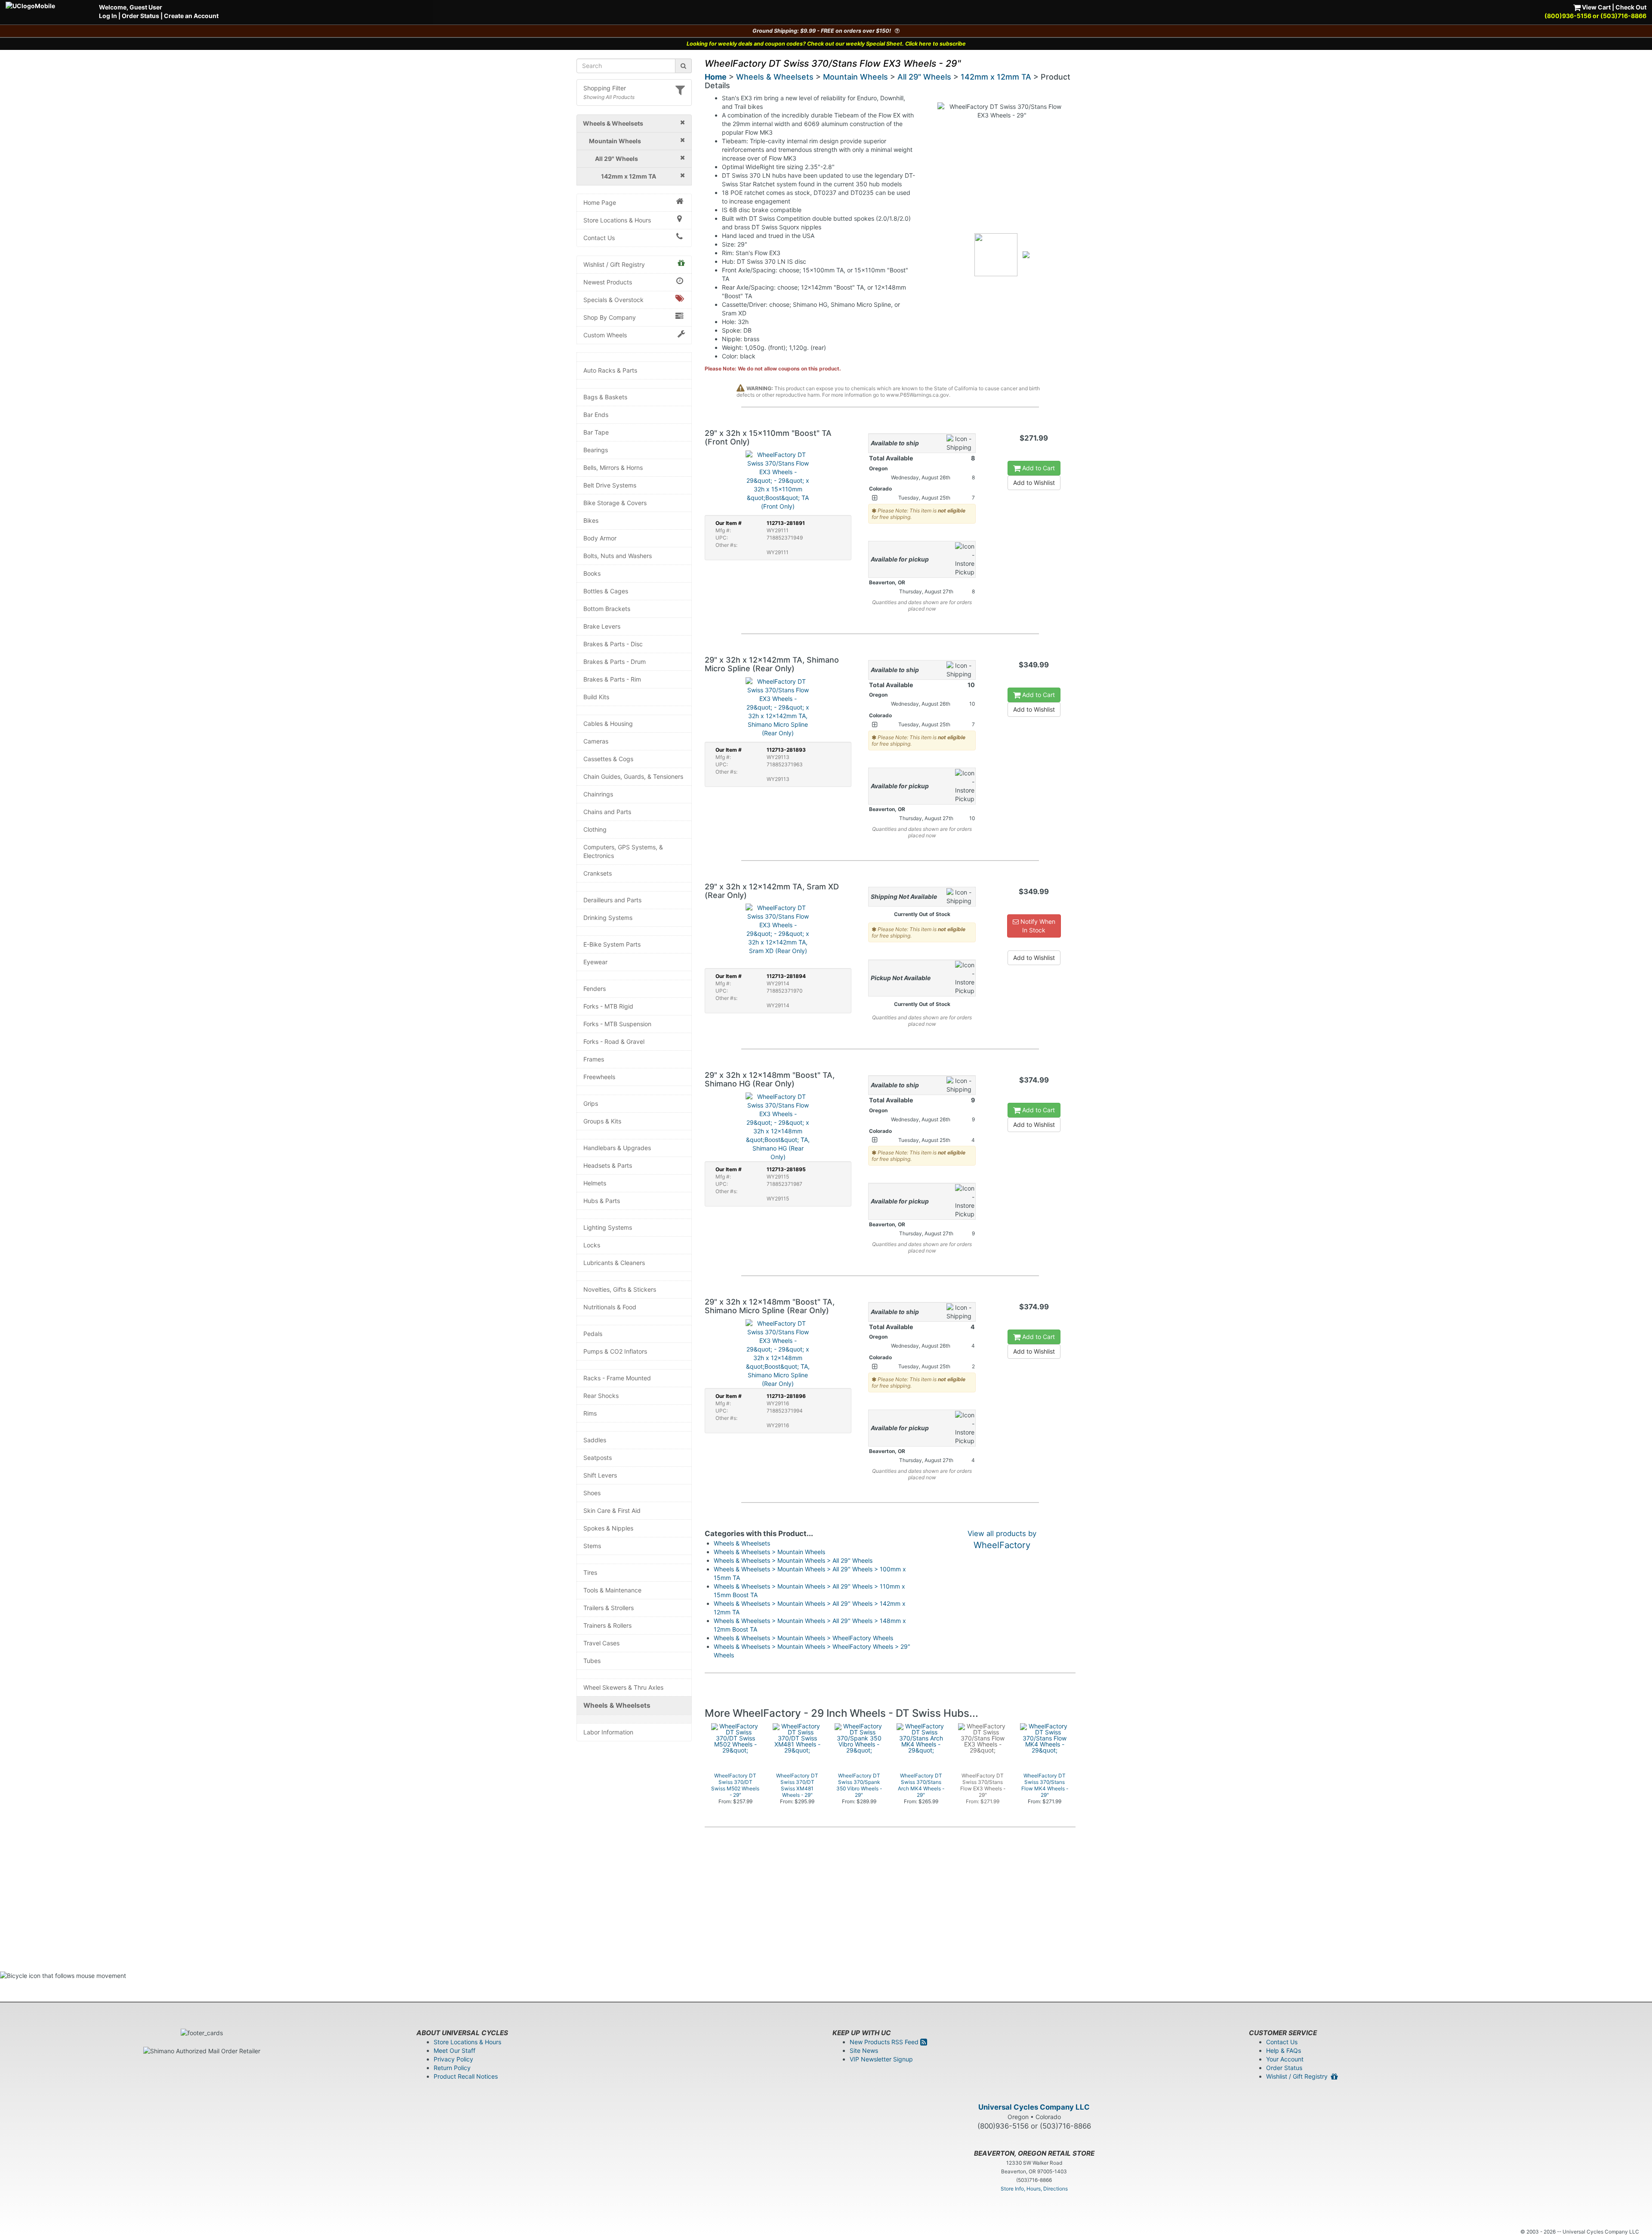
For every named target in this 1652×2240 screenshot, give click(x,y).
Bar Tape (596, 432)
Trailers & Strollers (609, 1608)
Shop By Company (610, 317)
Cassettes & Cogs (608, 759)
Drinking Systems (608, 918)
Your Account (1285, 2059)
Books (592, 573)
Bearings (596, 450)
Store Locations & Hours (617, 220)
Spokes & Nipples (608, 1528)
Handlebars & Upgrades (617, 1148)
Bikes (591, 520)
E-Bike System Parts (612, 944)
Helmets (595, 1183)
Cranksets (598, 873)
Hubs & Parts (602, 1201)
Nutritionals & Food (610, 1307)
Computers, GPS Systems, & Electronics (623, 851)
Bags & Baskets (605, 397)
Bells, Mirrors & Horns (613, 467)
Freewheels (599, 1077)
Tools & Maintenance (612, 1590)
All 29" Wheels (924, 77)
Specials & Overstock (613, 300)
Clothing (595, 829)
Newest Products (608, 282)
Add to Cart (1038, 468)
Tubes (592, 1661)
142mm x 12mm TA (996, 77)
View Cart (1596, 7)
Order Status (140, 16)
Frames (594, 1059)
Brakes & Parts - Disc (613, 644)
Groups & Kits (602, 1121)
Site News (864, 2050)
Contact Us (599, 238)
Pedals (593, 1334)
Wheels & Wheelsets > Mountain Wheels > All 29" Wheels (793, 1560)
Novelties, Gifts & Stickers (620, 1289)
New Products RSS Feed (885, 2042)
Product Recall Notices (466, 2076)
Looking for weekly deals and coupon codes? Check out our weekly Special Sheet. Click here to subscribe (826, 44)
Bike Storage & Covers (615, 503)
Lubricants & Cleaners (614, 1263)
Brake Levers (602, 626)
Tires (590, 1572)
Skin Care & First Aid (612, 1510)
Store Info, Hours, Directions (1034, 2189)
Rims (590, 1413)
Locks (592, 1245)
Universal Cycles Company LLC (1034, 2107)
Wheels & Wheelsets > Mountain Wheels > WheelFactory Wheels (803, 1638)
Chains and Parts (607, 812)
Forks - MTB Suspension (617, 1024)
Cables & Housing (608, 724)
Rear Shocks (601, 1396)
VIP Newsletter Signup (881, 2059)
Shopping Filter (605, 88)
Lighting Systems (608, 1227)
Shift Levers (600, 1475)
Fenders (595, 989)
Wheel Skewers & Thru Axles (623, 1687)
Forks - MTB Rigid (608, 1006)
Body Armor (600, 538)
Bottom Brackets (607, 609)
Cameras (596, 741)
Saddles (595, 1440)
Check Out (1631, 7)
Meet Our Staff (455, 2050)
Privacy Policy (453, 2059)
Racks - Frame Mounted (617, 1378)
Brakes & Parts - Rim (612, 679)
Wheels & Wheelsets (617, 1705)
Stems (592, 1546)
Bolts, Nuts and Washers (618, 556)
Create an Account (191, 16)
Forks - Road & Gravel (614, 1041)
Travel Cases (601, 1643)
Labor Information (608, 1732)
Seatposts (598, 1458)
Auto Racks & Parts (610, 370)
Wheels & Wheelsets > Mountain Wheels (769, 1552)
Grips (591, 1103)
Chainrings (598, 794)
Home (716, 77)
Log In (108, 16)
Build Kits (596, 697)
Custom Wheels (605, 335)
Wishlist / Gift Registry (614, 264)
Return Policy (452, 2068)
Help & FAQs (1284, 2050)
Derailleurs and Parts (612, 900)
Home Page (600, 202)
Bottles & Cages (606, 591)
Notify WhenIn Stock (1037, 926)
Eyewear (595, 962)
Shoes (592, 1493)
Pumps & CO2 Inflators (615, 1351)
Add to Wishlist (1034, 483)
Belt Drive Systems (610, 485)
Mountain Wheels (855, 77)
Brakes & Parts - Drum (615, 662)
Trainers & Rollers (607, 1625)
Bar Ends (596, 415)
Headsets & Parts (608, 1165)
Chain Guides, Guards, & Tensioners (633, 776)
